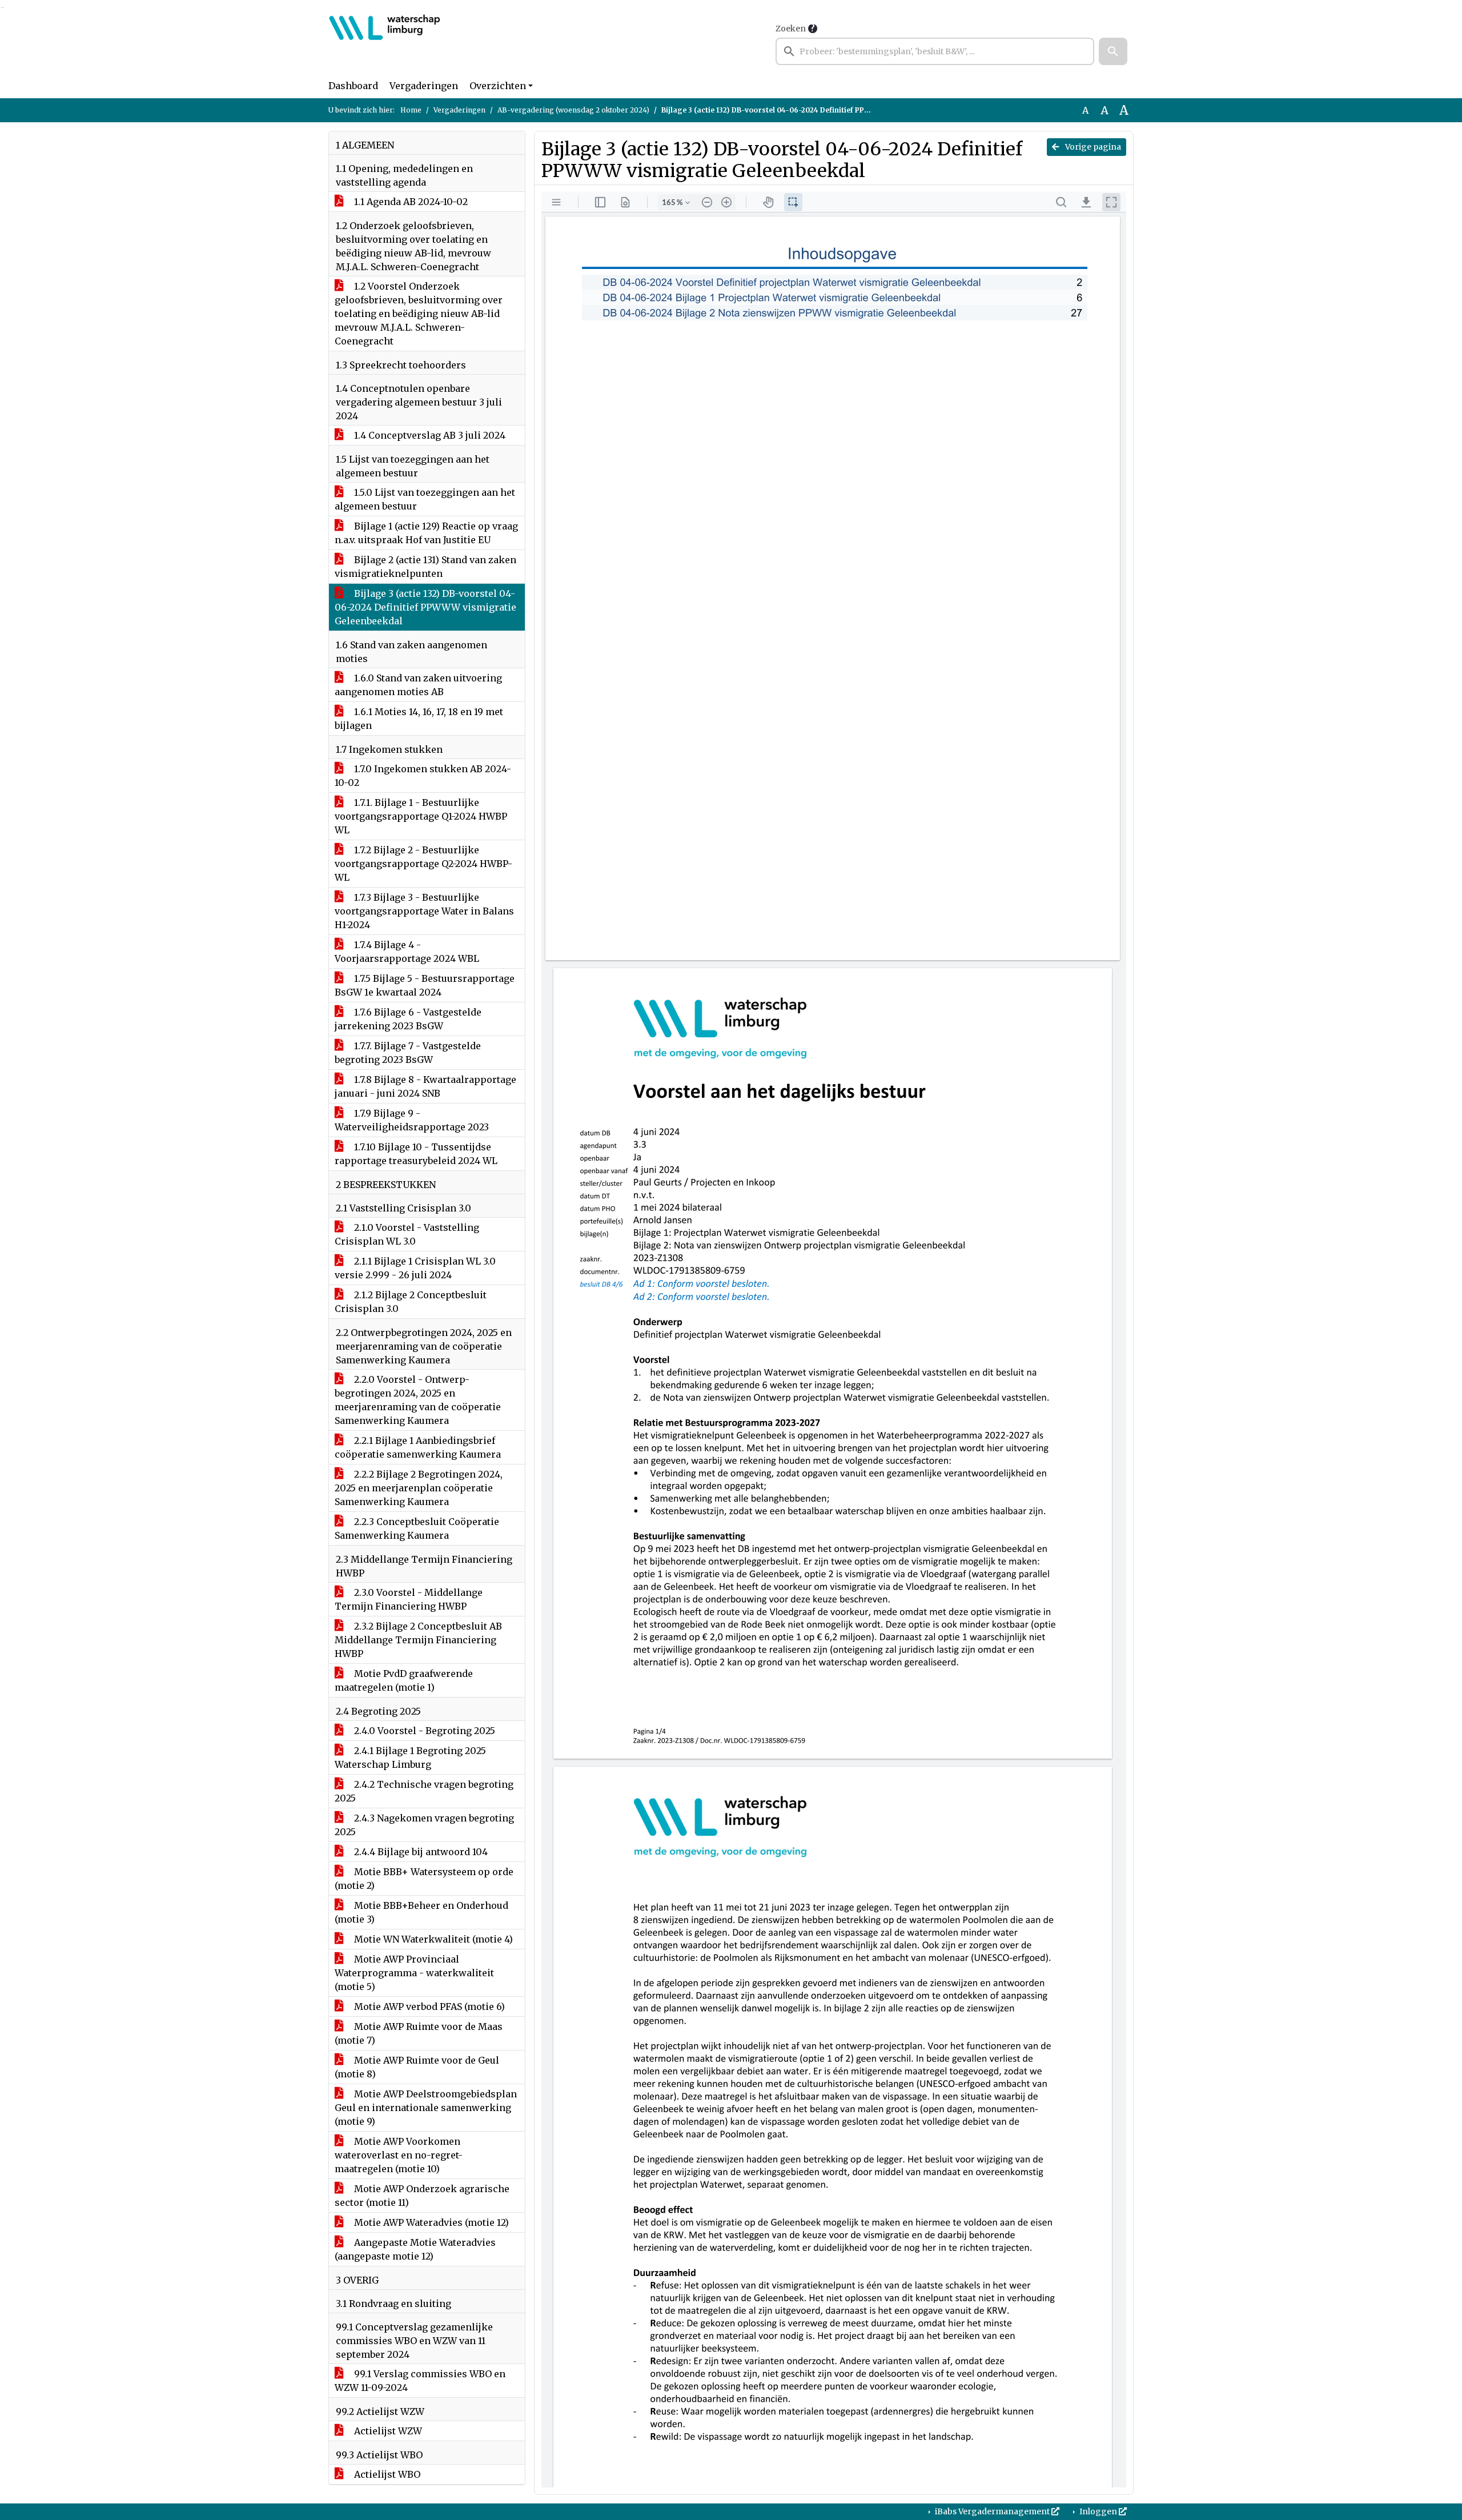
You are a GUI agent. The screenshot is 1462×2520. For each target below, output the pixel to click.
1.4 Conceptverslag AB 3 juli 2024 (429, 435)
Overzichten (498, 86)
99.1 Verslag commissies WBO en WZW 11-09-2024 (420, 2381)
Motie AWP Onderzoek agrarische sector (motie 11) (422, 2196)
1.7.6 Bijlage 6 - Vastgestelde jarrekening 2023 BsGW (408, 1019)
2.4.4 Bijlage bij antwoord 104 (420, 1852)
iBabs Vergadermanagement (992, 2511)
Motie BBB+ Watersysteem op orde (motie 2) (424, 1879)
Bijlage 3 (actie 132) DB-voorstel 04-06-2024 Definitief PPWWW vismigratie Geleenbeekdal (425, 607)
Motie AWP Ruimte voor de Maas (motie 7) (419, 2033)
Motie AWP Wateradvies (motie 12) (430, 2222)
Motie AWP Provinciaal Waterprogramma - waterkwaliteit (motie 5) (414, 1973)
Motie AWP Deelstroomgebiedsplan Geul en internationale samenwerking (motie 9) (426, 2108)
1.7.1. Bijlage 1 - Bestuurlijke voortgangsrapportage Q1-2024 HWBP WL (421, 816)
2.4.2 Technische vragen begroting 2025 (424, 1791)
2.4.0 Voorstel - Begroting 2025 (423, 1731)
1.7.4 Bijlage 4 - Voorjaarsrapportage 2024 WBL (407, 952)
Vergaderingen (424, 86)
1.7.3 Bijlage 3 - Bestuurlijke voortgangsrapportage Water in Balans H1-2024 (424, 911)
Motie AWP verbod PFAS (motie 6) (428, 2007)
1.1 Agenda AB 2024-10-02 (410, 202)
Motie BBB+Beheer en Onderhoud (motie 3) (421, 1912)
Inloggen (1098, 2511)
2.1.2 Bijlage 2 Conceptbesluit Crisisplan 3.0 (411, 1302)
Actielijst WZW (387, 2431)
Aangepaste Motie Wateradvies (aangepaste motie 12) (415, 2249)
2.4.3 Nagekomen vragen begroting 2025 (424, 1825)
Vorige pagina (1092, 147)
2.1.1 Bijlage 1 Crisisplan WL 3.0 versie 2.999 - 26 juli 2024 (415, 1268)
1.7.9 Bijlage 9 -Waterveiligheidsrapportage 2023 (412, 1120)
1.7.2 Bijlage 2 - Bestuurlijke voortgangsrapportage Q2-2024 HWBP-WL (423, 864)
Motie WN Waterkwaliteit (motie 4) (432, 1939)
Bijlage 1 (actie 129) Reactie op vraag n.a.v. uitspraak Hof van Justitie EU (426, 533)
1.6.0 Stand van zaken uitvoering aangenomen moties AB (418, 685)
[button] (1113, 51)
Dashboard (353, 86)
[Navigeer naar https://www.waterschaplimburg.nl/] (385, 43)
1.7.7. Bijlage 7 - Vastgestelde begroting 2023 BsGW (408, 1053)
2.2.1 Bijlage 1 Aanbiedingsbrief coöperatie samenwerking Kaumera (418, 1447)
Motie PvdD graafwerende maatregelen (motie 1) (404, 1680)
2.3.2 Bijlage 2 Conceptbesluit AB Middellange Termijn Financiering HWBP (418, 1640)
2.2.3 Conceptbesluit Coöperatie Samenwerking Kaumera (417, 1528)
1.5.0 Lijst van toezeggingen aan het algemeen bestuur (425, 499)
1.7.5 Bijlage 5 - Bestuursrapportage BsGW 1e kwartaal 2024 (425, 985)
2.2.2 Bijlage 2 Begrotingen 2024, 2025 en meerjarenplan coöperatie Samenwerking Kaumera (419, 1488)
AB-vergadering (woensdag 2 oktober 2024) (573, 110)
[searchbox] (935, 51)
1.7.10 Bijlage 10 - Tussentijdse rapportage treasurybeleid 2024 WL (416, 1154)
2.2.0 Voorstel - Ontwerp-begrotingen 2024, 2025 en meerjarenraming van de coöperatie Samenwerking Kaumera (418, 1400)
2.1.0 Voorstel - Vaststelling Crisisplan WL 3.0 (407, 1234)
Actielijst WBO (386, 2474)
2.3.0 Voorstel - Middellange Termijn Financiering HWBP (409, 1599)
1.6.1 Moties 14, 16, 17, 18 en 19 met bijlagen (419, 719)
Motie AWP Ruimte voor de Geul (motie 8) (417, 2067)
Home (411, 110)
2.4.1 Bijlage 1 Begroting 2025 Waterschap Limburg (410, 1757)
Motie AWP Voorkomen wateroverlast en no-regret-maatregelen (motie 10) (399, 2155)
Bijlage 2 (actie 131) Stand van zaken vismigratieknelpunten (425, 567)
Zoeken (791, 29)
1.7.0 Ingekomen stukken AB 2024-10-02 (423, 776)
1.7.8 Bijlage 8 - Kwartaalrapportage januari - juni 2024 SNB (425, 1086)
